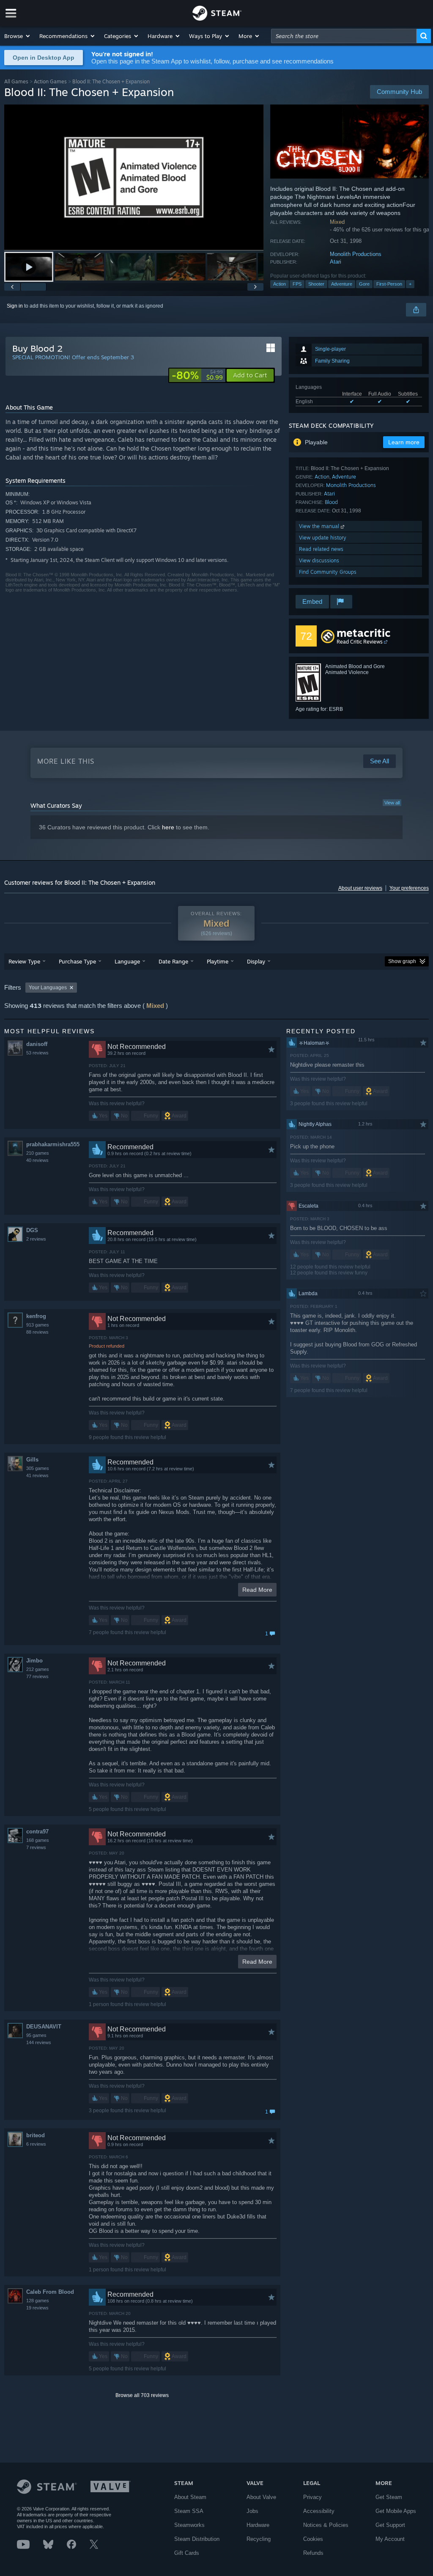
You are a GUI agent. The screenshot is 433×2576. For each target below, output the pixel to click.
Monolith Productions (356, 254)
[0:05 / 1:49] (134, 178)
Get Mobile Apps (396, 2511)
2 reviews (36, 1239)
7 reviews (36, 1847)
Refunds (313, 2553)
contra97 (37, 1832)
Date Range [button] (173, 961)
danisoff (37, 1044)
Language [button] (127, 961)
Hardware (258, 2525)
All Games (16, 81)
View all (392, 803)
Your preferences (409, 888)
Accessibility (319, 2511)
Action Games (50, 81)
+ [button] (410, 284)
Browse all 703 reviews (142, 2395)
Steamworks (189, 2525)
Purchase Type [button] (77, 961)
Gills (32, 1460)
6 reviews (36, 2144)
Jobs (252, 2511)
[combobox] (344, 36)
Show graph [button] (402, 961)
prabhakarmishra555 (53, 1144)
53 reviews (37, 1053)
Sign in (15, 306)
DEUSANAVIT (44, 2027)
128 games (38, 2301)
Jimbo (34, 1661)
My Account (390, 2539)
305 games (38, 1468)
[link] (197, 375)
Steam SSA (189, 2511)
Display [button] (256, 961)
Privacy (312, 2497)
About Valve (261, 2497)
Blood (331, 502)
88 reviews (37, 1332)
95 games (36, 2035)
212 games (38, 1669)
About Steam (190, 2497)
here (168, 827)
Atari (336, 262)
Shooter (316, 284)
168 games (38, 1840)
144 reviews (39, 2042)
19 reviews (37, 2308)
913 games (38, 1325)
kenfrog (36, 1316)
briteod (36, 2135)
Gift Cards (187, 2553)
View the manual (320, 526)
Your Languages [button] (48, 988)
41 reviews (37, 1475)
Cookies (313, 2539)
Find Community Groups (328, 572)
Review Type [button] (24, 961)
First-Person (389, 284)
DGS (32, 1230)
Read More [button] (257, 1590)
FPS (297, 284)
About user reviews (360, 888)
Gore (364, 284)
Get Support (390, 2525)
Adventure (342, 284)
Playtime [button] (218, 961)
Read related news (321, 549)
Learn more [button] (404, 442)
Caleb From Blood (50, 2292)
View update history (323, 538)
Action (280, 284)
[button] (18, 36)
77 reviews (37, 1676)
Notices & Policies (326, 2525)
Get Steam (389, 2497)
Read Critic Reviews (360, 642)
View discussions (319, 560)
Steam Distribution (197, 2539)
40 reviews (37, 1160)
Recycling (259, 2539)
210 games (38, 1153)
